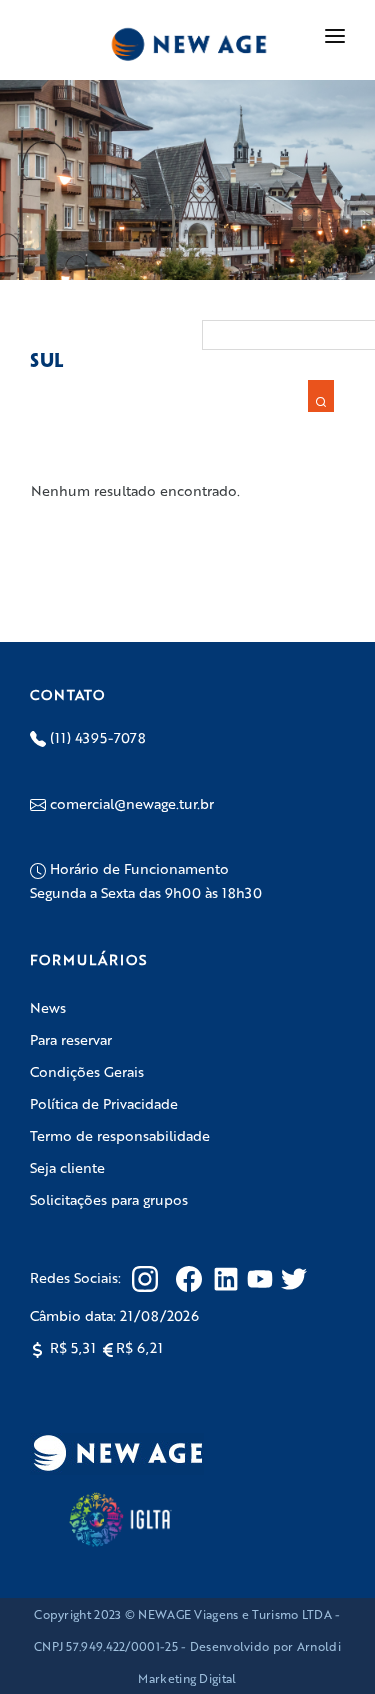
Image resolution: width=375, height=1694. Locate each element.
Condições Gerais (87, 1071)
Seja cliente (67, 1167)
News (48, 1007)
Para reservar (71, 1039)
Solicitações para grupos (109, 1199)
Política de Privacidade (104, 1103)
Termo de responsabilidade (120, 1135)
